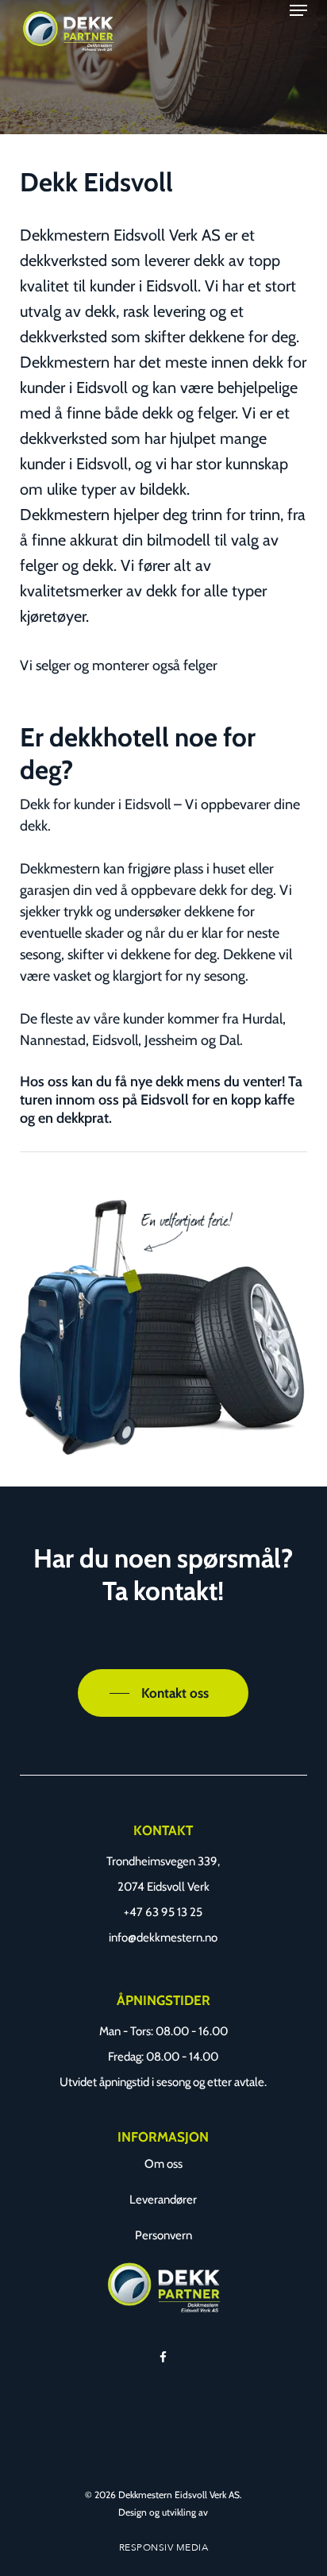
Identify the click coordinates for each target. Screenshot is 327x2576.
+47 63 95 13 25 (163, 1912)
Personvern (163, 2235)
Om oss (163, 2164)
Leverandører (163, 2200)
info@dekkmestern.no (163, 1938)
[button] (298, 10)
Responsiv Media (164, 2547)
